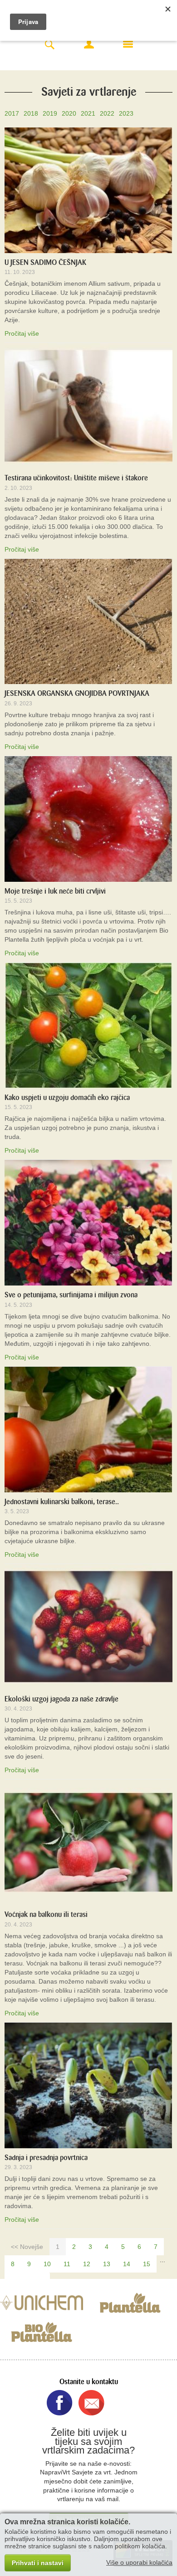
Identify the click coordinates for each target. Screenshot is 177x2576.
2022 (107, 113)
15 (147, 2264)
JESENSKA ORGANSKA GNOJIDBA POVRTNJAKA (77, 693)
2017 (12, 113)
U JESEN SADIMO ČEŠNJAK (45, 262)
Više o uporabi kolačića (139, 2562)
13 (107, 2264)
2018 (31, 113)
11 (67, 2264)
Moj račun (89, 44)
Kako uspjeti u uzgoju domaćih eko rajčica (67, 1097)
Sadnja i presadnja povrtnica (46, 2158)
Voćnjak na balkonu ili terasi (46, 1914)
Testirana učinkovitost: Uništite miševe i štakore (76, 478)
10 (47, 2264)
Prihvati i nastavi (38, 2563)
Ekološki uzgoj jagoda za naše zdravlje (61, 1699)
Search (49, 45)
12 (87, 2264)
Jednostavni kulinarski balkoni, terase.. (62, 1502)
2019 (50, 113)
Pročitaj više (22, 333)
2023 (126, 113)
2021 (88, 113)
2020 (69, 113)
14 (127, 2264)
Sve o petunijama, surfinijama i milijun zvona (71, 1295)
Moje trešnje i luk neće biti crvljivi (55, 891)
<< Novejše (27, 2247)
